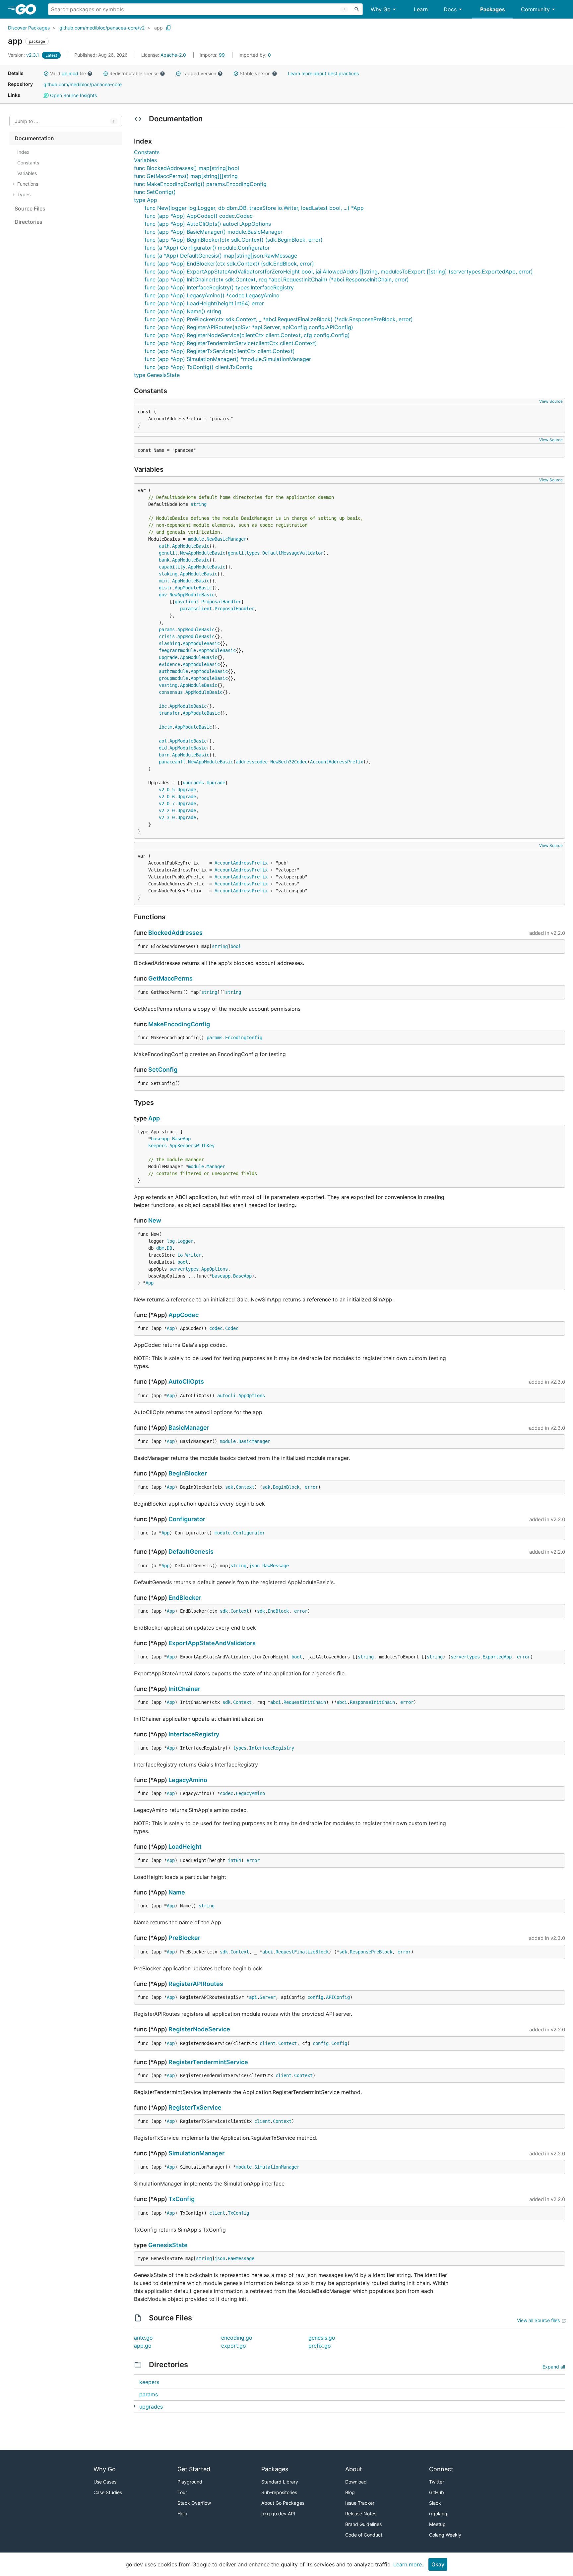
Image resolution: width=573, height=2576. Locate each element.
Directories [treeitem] (29, 222)
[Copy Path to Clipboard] (168, 28)
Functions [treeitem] (28, 184)
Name (177, 1892)
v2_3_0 (167, 817)
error (311, 1487)
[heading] (28, 9)
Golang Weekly (445, 2535)
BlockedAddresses (175, 933)
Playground (190, 2482)
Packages (493, 9)
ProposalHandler (221, 602)
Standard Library (280, 2482)
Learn (421, 9)
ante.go (143, 2338)
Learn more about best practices (323, 73)
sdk (229, 1487)
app (159, 28)
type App (146, 200)
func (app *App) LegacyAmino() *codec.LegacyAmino (212, 295)
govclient (187, 602)
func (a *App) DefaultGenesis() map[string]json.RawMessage (221, 256)
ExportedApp (497, 1657)
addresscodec (252, 762)
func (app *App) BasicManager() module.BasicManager (214, 232)
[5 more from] (135, 2406)
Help (182, 2514)
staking (168, 574)
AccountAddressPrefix (337, 762)
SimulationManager (196, 2153)
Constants (147, 152)
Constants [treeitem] (28, 163)
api (253, 1997)
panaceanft (172, 762)
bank (164, 560)
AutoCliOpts (186, 1381)
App (154, 1118)
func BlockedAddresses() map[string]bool (187, 168)
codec (216, 1328)
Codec (232, 1328)
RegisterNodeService (199, 2029)
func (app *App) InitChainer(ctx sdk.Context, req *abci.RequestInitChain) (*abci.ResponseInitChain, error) (277, 279)
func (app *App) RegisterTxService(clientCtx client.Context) (220, 351)
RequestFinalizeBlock (302, 1952)
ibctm (165, 727)
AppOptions (215, 1269)
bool (236, 946)
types (240, 1748)
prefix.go (320, 2346)
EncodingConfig (244, 1038)
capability (172, 567)
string (199, 504)
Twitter (437, 2482)
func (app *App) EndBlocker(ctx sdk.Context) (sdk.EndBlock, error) (229, 264)
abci (276, 1702)
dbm (160, 1248)
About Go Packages (283, 2503)
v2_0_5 (167, 790)
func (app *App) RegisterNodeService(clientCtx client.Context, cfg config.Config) (247, 335)
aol (163, 741)
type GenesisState (157, 375)
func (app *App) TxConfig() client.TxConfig (199, 367)
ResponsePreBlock (371, 1952)
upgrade (168, 657)
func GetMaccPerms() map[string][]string (186, 176)
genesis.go (322, 2338)
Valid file (68, 73)
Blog (350, 2492)
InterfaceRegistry (194, 1734)
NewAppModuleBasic (203, 553)
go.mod (70, 73)
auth (164, 546)
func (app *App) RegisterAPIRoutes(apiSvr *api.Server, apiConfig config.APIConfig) (249, 327)
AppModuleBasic (191, 546)
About (354, 2469)
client (268, 2043)
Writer (193, 1255)
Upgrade (216, 783)
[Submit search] (357, 9)
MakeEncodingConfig (179, 1024)
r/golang (438, 2514)
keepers (158, 1146)
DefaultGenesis (191, 1552)
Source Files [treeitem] (30, 209)
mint (164, 581)
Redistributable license (134, 73)
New (155, 1220)
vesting (168, 685)
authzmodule (173, 671)
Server (268, 1997)
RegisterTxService (195, 2107)
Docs (450, 9)
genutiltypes (244, 553)
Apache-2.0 (173, 55)
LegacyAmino (188, 1780)
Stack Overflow (194, 2503)
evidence (169, 664)
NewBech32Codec (289, 762)
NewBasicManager (226, 539)
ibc (163, 706)
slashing (169, 643)
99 (213, 55)
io (180, 1255)
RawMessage (276, 1566)
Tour (182, 2492)
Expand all (554, 2367)
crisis (167, 636)
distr (165, 588)
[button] (46, 74)
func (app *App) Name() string (183, 311)
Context (245, 1487)
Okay (438, 2564)
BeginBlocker (188, 1473)
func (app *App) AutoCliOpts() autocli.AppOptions (208, 224)
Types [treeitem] (24, 194)
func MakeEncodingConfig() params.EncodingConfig (200, 184)
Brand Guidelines (363, 2524)
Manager (216, 1167)
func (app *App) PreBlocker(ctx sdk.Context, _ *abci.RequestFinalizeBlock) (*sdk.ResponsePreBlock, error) (279, 319)
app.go (143, 2346)
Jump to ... (27, 121)
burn (164, 755)
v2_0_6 (167, 797)
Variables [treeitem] (27, 173)
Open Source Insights (73, 95)
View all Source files (538, 2320)
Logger (185, 1241)
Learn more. (408, 2564)
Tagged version (199, 73)
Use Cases (105, 2482)
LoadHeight (185, 1847)
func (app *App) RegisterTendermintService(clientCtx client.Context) (231, 343)
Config (339, 2043)
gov (163, 595)
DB (169, 1248)
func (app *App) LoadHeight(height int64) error (204, 303)
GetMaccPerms (170, 978)
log (171, 1241)
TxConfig (182, 2199)
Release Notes (361, 2514)
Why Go (381, 9)
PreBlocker (184, 1938)
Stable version (255, 73)
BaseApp (181, 1139)
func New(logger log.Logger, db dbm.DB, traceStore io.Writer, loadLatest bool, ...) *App (254, 208)
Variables (145, 160)
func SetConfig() (155, 192)
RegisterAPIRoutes (196, 1984)
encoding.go (237, 2338)
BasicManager (189, 1428)
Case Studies (108, 2492)
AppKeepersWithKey (192, 1146)
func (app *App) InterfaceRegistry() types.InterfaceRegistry (219, 287)
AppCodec (184, 1315)
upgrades (193, 783)
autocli (226, 1396)
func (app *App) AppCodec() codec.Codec (199, 216)
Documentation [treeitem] (34, 138)
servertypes (184, 1269)
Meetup (437, 2524)
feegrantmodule (177, 650)
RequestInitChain (305, 1702)
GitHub (437, 2492)
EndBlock (278, 1611)
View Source (551, 401)
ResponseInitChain (372, 1702)
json (254, 1566)
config (315, 1997)
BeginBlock (286, 1487)
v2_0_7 (167, 804)
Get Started (194, 2469)
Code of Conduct (364, 2535)
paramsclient (196, 609)
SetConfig (163, 1070)
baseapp (160, 1139)
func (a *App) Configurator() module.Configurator (207, 248)
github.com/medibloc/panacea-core (83, 84)
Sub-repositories (279, 2492)
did (163, 748)
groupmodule (173, 678)
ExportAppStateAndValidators (212, 1643)
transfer (169, 713)
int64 (234, 1860)
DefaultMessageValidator (293, 553)
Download (356, 2482)
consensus (171, 692)
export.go (234, 2346)
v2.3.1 (24, 55)
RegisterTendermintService (208, 2062)
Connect (441, 2469)
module (196, 539)
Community (535, 9)
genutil (168, 553)
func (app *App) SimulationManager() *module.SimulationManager (228, 359)
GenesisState (168, 2245)
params (167, 629)
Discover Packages (29, 28)
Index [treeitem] (23, 152)
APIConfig (338, 1997)
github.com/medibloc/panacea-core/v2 (102, 28)
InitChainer (184, 1689)
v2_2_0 (167, 810)
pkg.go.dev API (278, 2514)
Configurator (187, 1519)
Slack (435, 2503)
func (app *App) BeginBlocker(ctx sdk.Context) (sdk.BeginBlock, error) (234, 240)
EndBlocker (185, 1598)
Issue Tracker (360, 2503)
